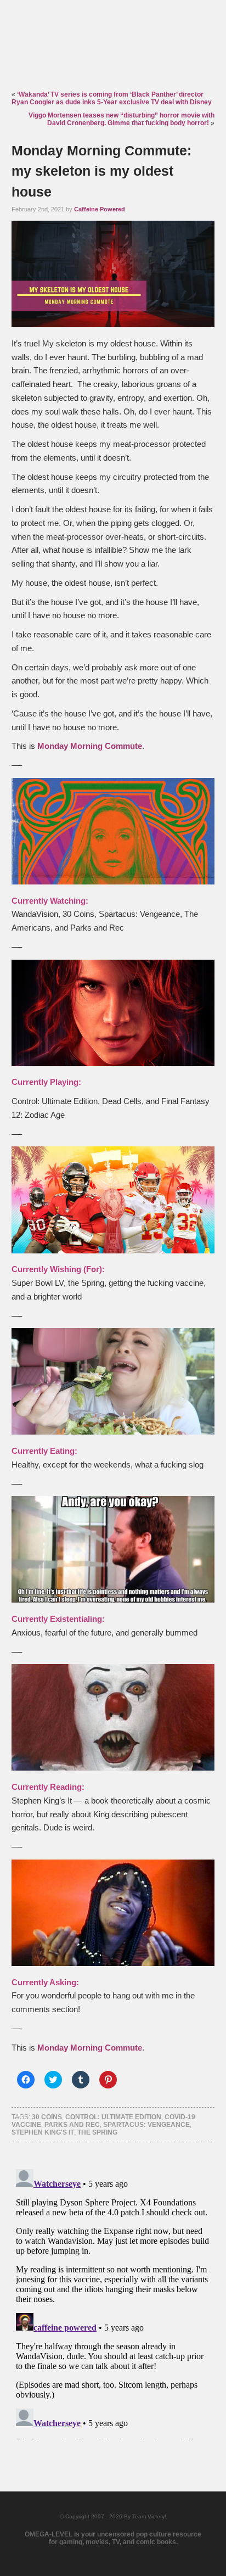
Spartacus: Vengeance (146, 2125)
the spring (97, 2132)
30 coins (47, 2117)
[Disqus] (113, 2302)
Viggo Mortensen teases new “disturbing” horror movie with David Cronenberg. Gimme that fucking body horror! (122, 119)
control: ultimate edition (113, 2117)
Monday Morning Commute (90, 746)
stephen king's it (43, 2132)
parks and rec (72, 2125)
